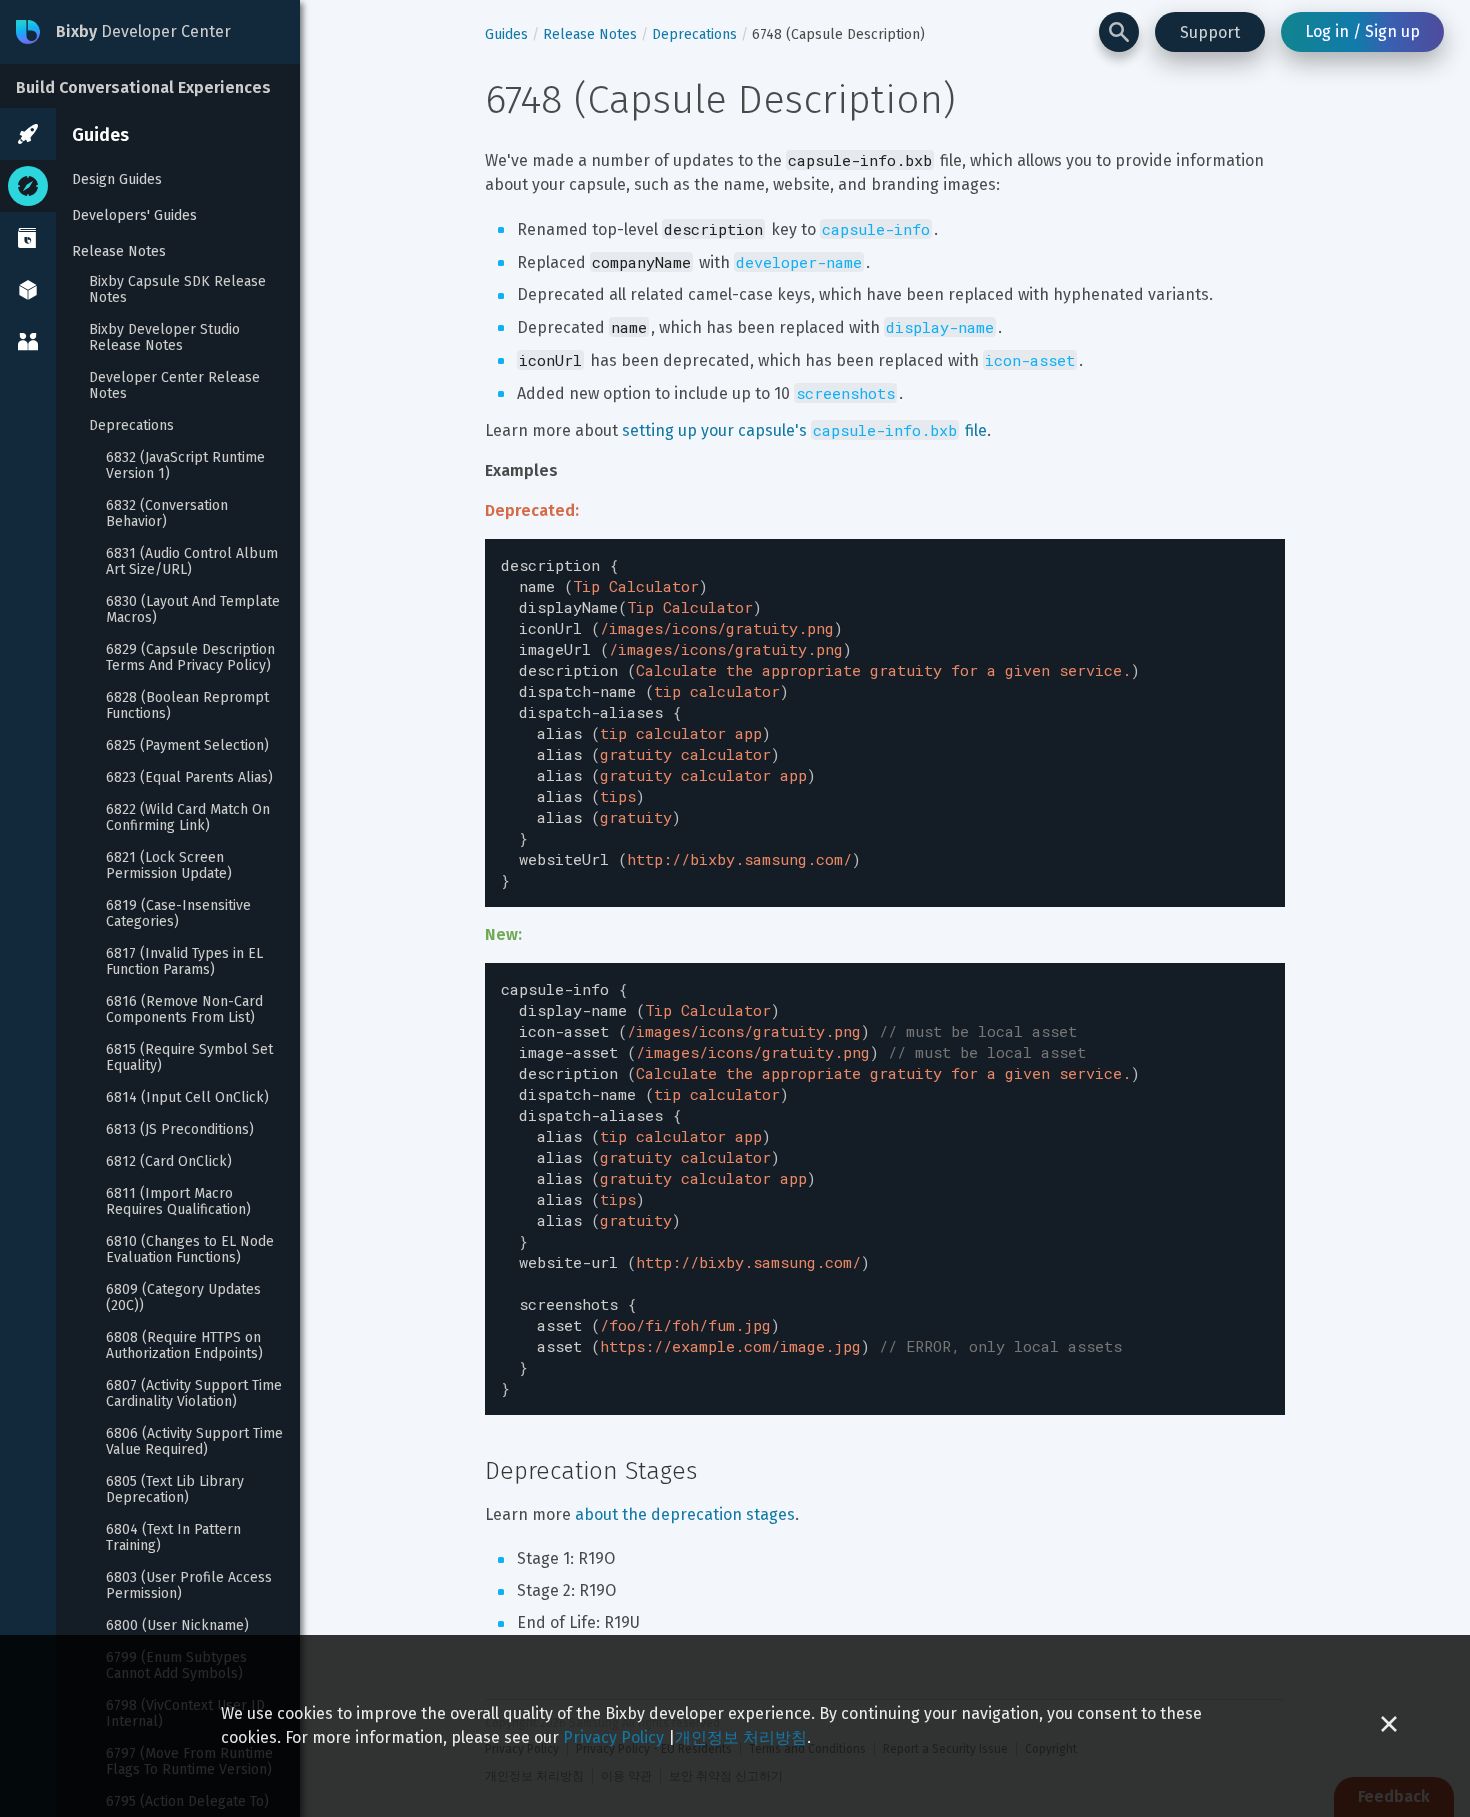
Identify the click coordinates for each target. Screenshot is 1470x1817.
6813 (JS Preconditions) (180, 1130)
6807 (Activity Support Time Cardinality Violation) (196, 1394)
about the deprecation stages (685, 1514)
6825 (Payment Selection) (187, 746)
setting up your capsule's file (804, 430)
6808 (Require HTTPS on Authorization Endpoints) (185, 1346)
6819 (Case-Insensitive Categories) (180, 914)
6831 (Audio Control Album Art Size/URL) (194, 562)
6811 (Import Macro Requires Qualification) (178, 1202)
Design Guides (117, 179)
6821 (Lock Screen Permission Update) (169, 866)
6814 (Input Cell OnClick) (187, 1098)
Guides (100, 135)
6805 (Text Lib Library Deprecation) (177, 1490)
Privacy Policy (613, 1737)
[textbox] (885, 723)
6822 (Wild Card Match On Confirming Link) (190, 818)
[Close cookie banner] (1389, 1726)
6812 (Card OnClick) (169, 1162)
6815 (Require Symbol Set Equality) (191, 1058)
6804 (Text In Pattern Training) (175, 1538)
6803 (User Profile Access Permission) (191, 1586)
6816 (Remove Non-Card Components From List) (186, 1010)
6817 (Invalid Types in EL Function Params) (186, 962)
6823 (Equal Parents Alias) (189, 778)
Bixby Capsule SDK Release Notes (179, 290)
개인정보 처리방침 (741, 1737)
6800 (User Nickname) (177, 1626)
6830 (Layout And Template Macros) (195, 610)
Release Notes (119, 251)
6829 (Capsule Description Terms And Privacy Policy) (192, 658)
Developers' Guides (134, 215)
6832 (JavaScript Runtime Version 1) (187, 466)
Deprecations (131, 426)
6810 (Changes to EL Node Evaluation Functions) (192, 1250)
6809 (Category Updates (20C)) (185, 1298)
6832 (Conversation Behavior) (169, 514)
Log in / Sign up (1362, 31)
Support (1210, 32)
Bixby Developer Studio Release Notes (166, 338)
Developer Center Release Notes (176, 386)
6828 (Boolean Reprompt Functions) (189, 706)
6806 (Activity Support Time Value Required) (196, 1442)
